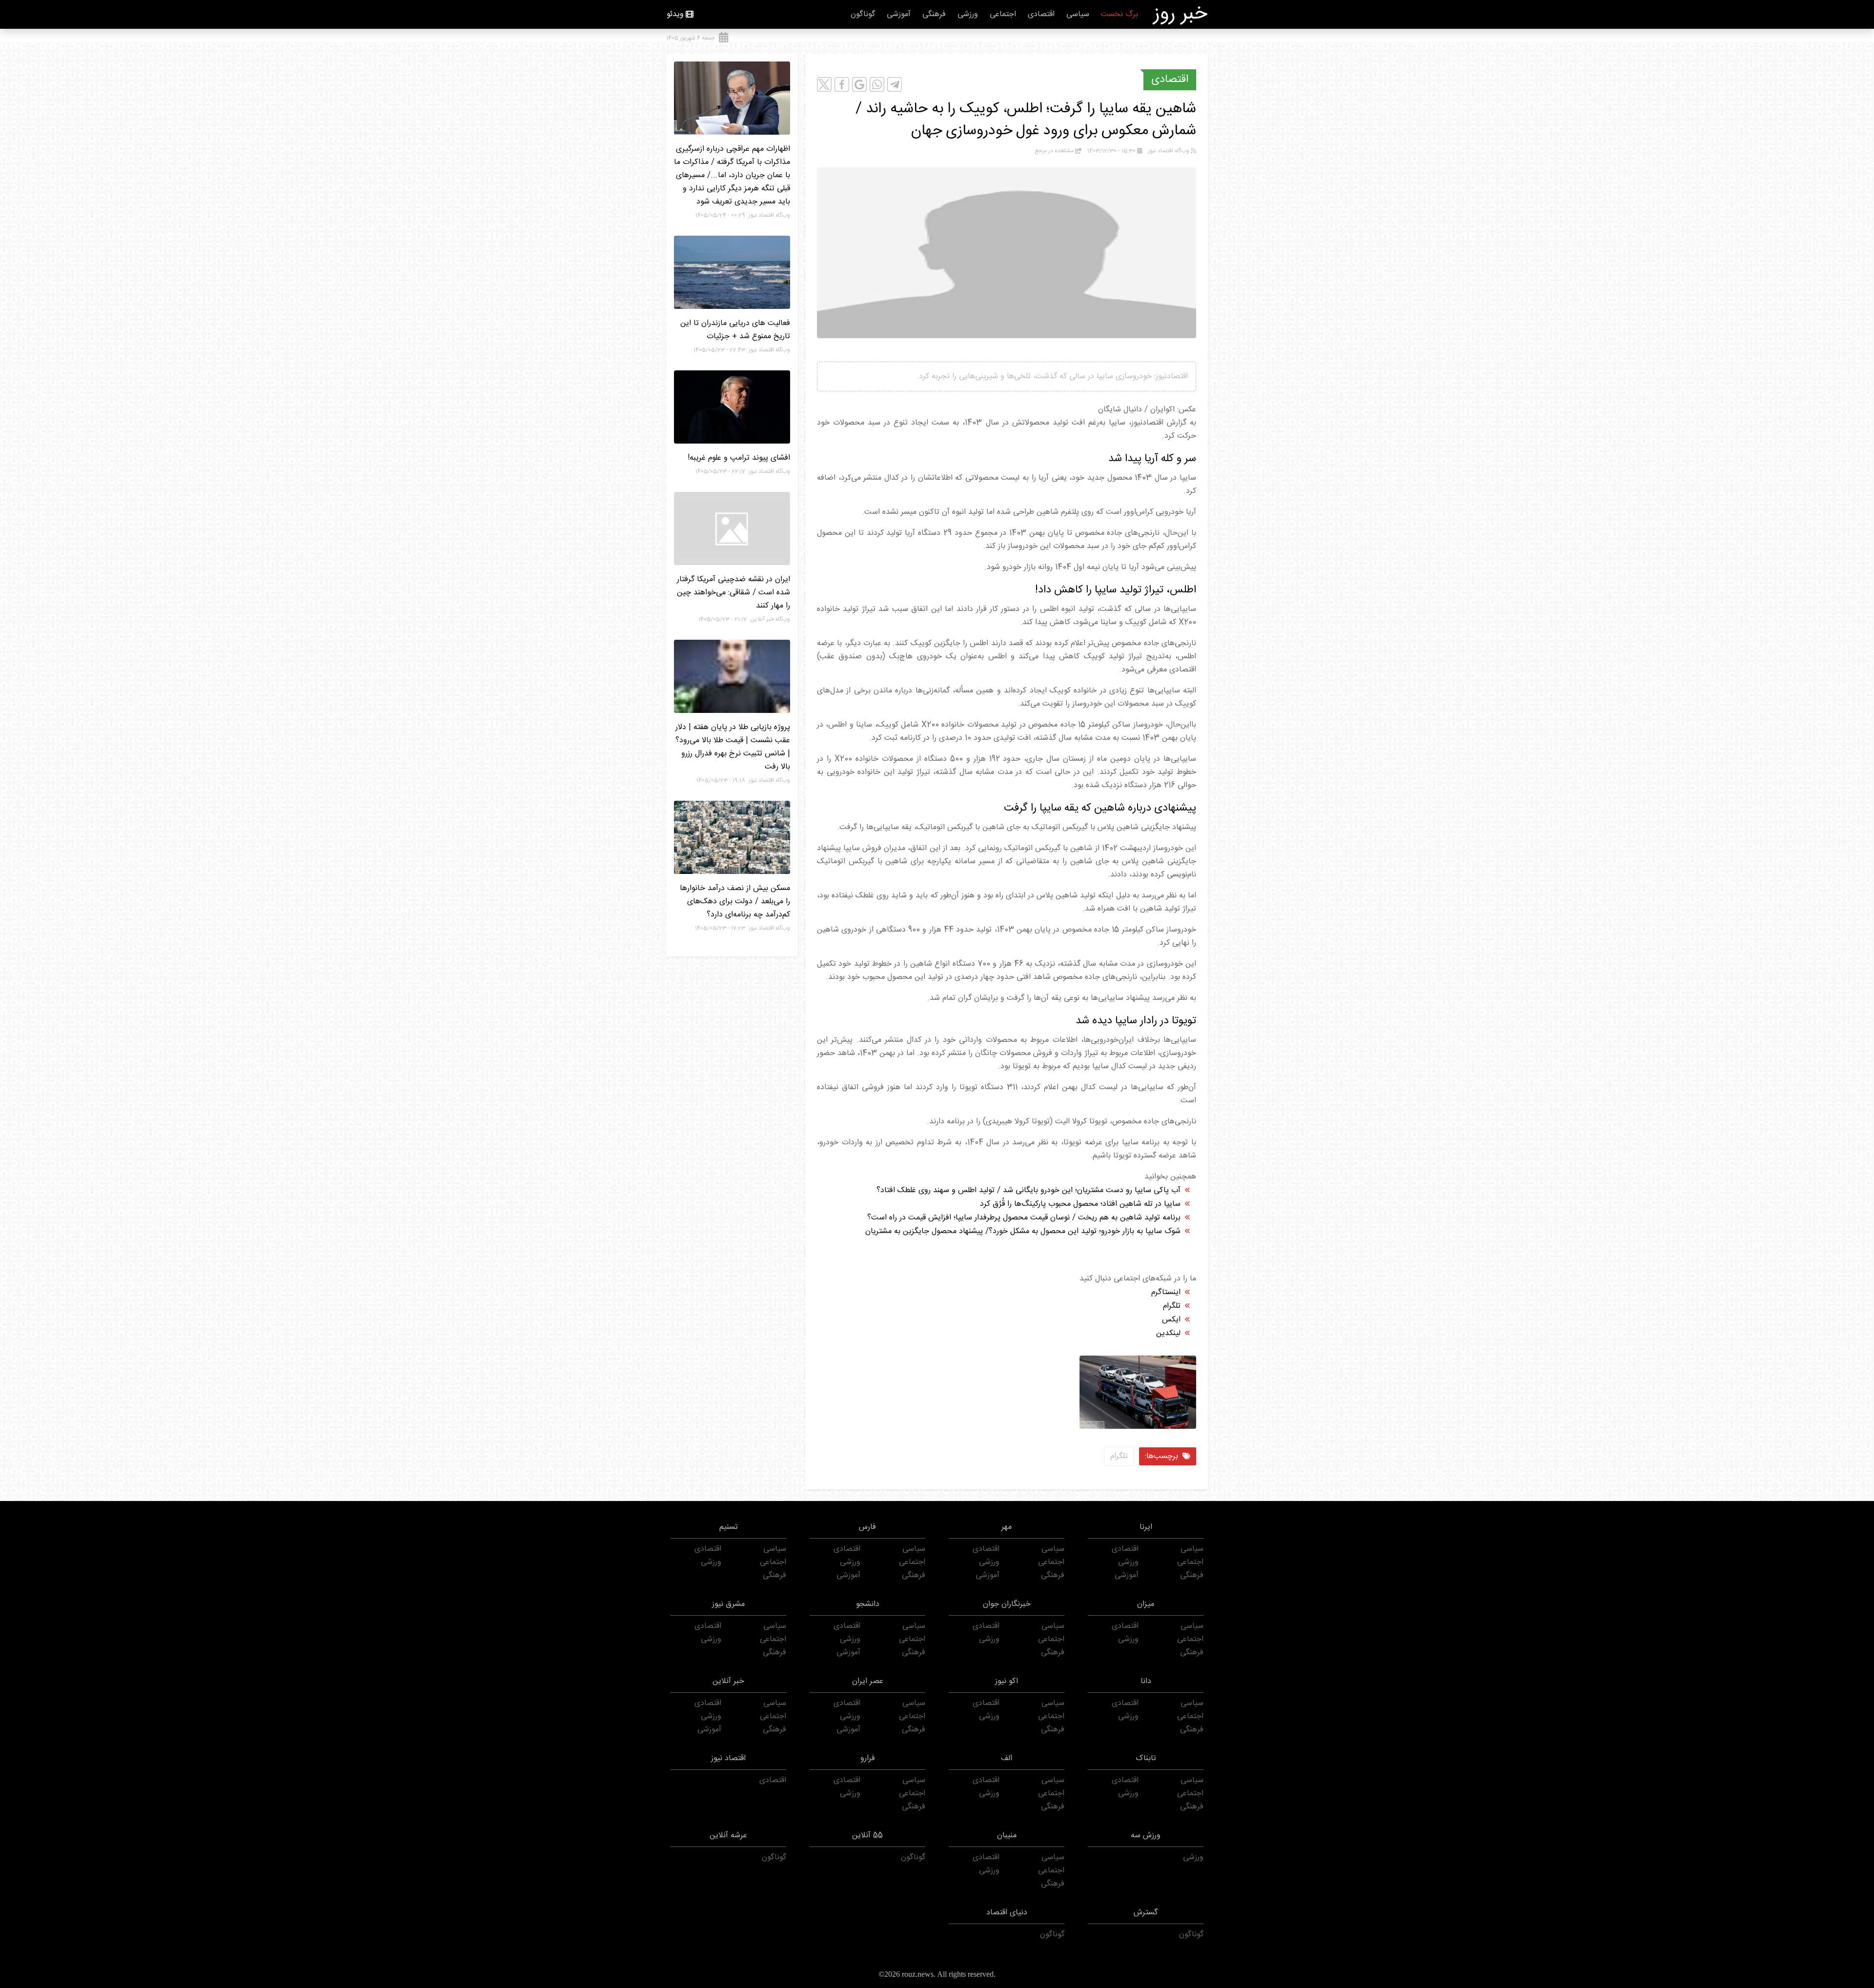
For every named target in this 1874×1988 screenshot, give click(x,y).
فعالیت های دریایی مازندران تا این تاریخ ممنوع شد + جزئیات (735, 330)
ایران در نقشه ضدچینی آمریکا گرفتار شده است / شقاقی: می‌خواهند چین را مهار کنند (733, 593)
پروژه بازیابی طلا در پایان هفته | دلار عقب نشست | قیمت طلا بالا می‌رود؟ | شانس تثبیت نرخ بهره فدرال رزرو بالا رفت (733, 747)
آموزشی (899, 14)
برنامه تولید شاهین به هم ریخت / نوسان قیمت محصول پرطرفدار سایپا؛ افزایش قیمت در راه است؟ (1024, 1218)
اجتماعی (1003, 14)
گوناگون (863, 14)
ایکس (1171, 1320)
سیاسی (1078, 14)
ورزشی (968, 14)
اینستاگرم (1166, 1292)
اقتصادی (1041, 14)
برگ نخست (1120, 14)
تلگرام (1172, 1306)
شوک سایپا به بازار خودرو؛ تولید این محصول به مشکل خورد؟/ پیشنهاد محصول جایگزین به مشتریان (1023, 1231)
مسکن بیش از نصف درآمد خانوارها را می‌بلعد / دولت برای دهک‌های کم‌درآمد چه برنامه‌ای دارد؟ (735, 902)
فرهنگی (934, 14)
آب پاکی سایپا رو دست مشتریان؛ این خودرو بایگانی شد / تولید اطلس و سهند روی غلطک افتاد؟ (1029, 1190)
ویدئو (675, 14)
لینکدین (1168, 1333)
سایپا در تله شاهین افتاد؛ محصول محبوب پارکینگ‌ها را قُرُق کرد (1080, 1204)
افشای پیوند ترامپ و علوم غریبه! (739, 458)
